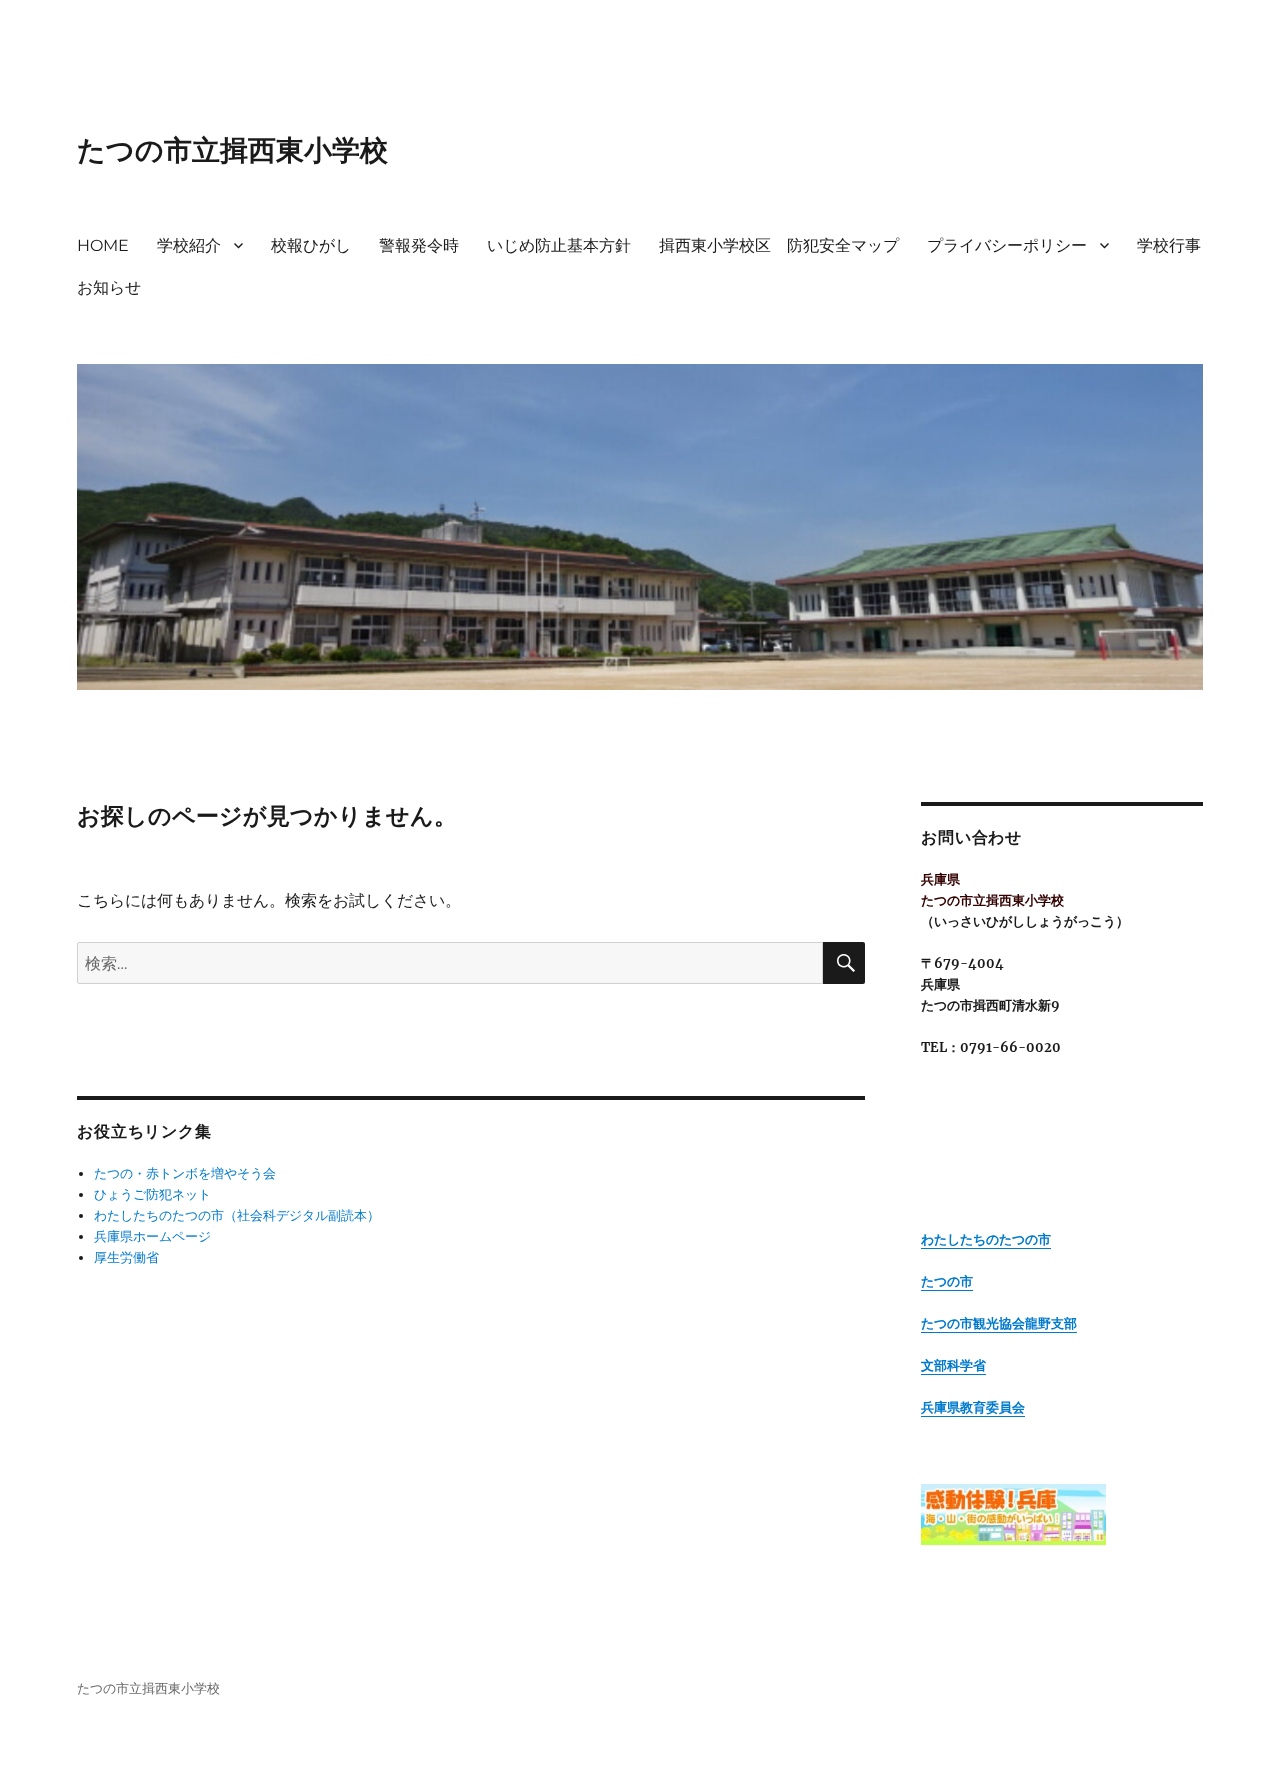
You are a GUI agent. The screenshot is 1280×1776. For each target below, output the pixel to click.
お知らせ (109, 287)
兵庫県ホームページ (152, 1236)
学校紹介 (189, 245)
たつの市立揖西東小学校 (232, 150)
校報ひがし (311, 245)
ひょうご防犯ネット (152, 1194)
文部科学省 (953, 1365)
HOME (103, 245)
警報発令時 (419, 245)
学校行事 (1169, 245)
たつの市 (947, 1281)
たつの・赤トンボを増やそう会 (185, 1173)
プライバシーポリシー (1007, 245)
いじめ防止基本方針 (559, 245)
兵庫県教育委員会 (973, 1407)
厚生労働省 (126, 1257)
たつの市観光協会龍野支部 (999, 1323)
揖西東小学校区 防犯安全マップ (779, 245)
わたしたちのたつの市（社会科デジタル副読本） (237, 1215)
